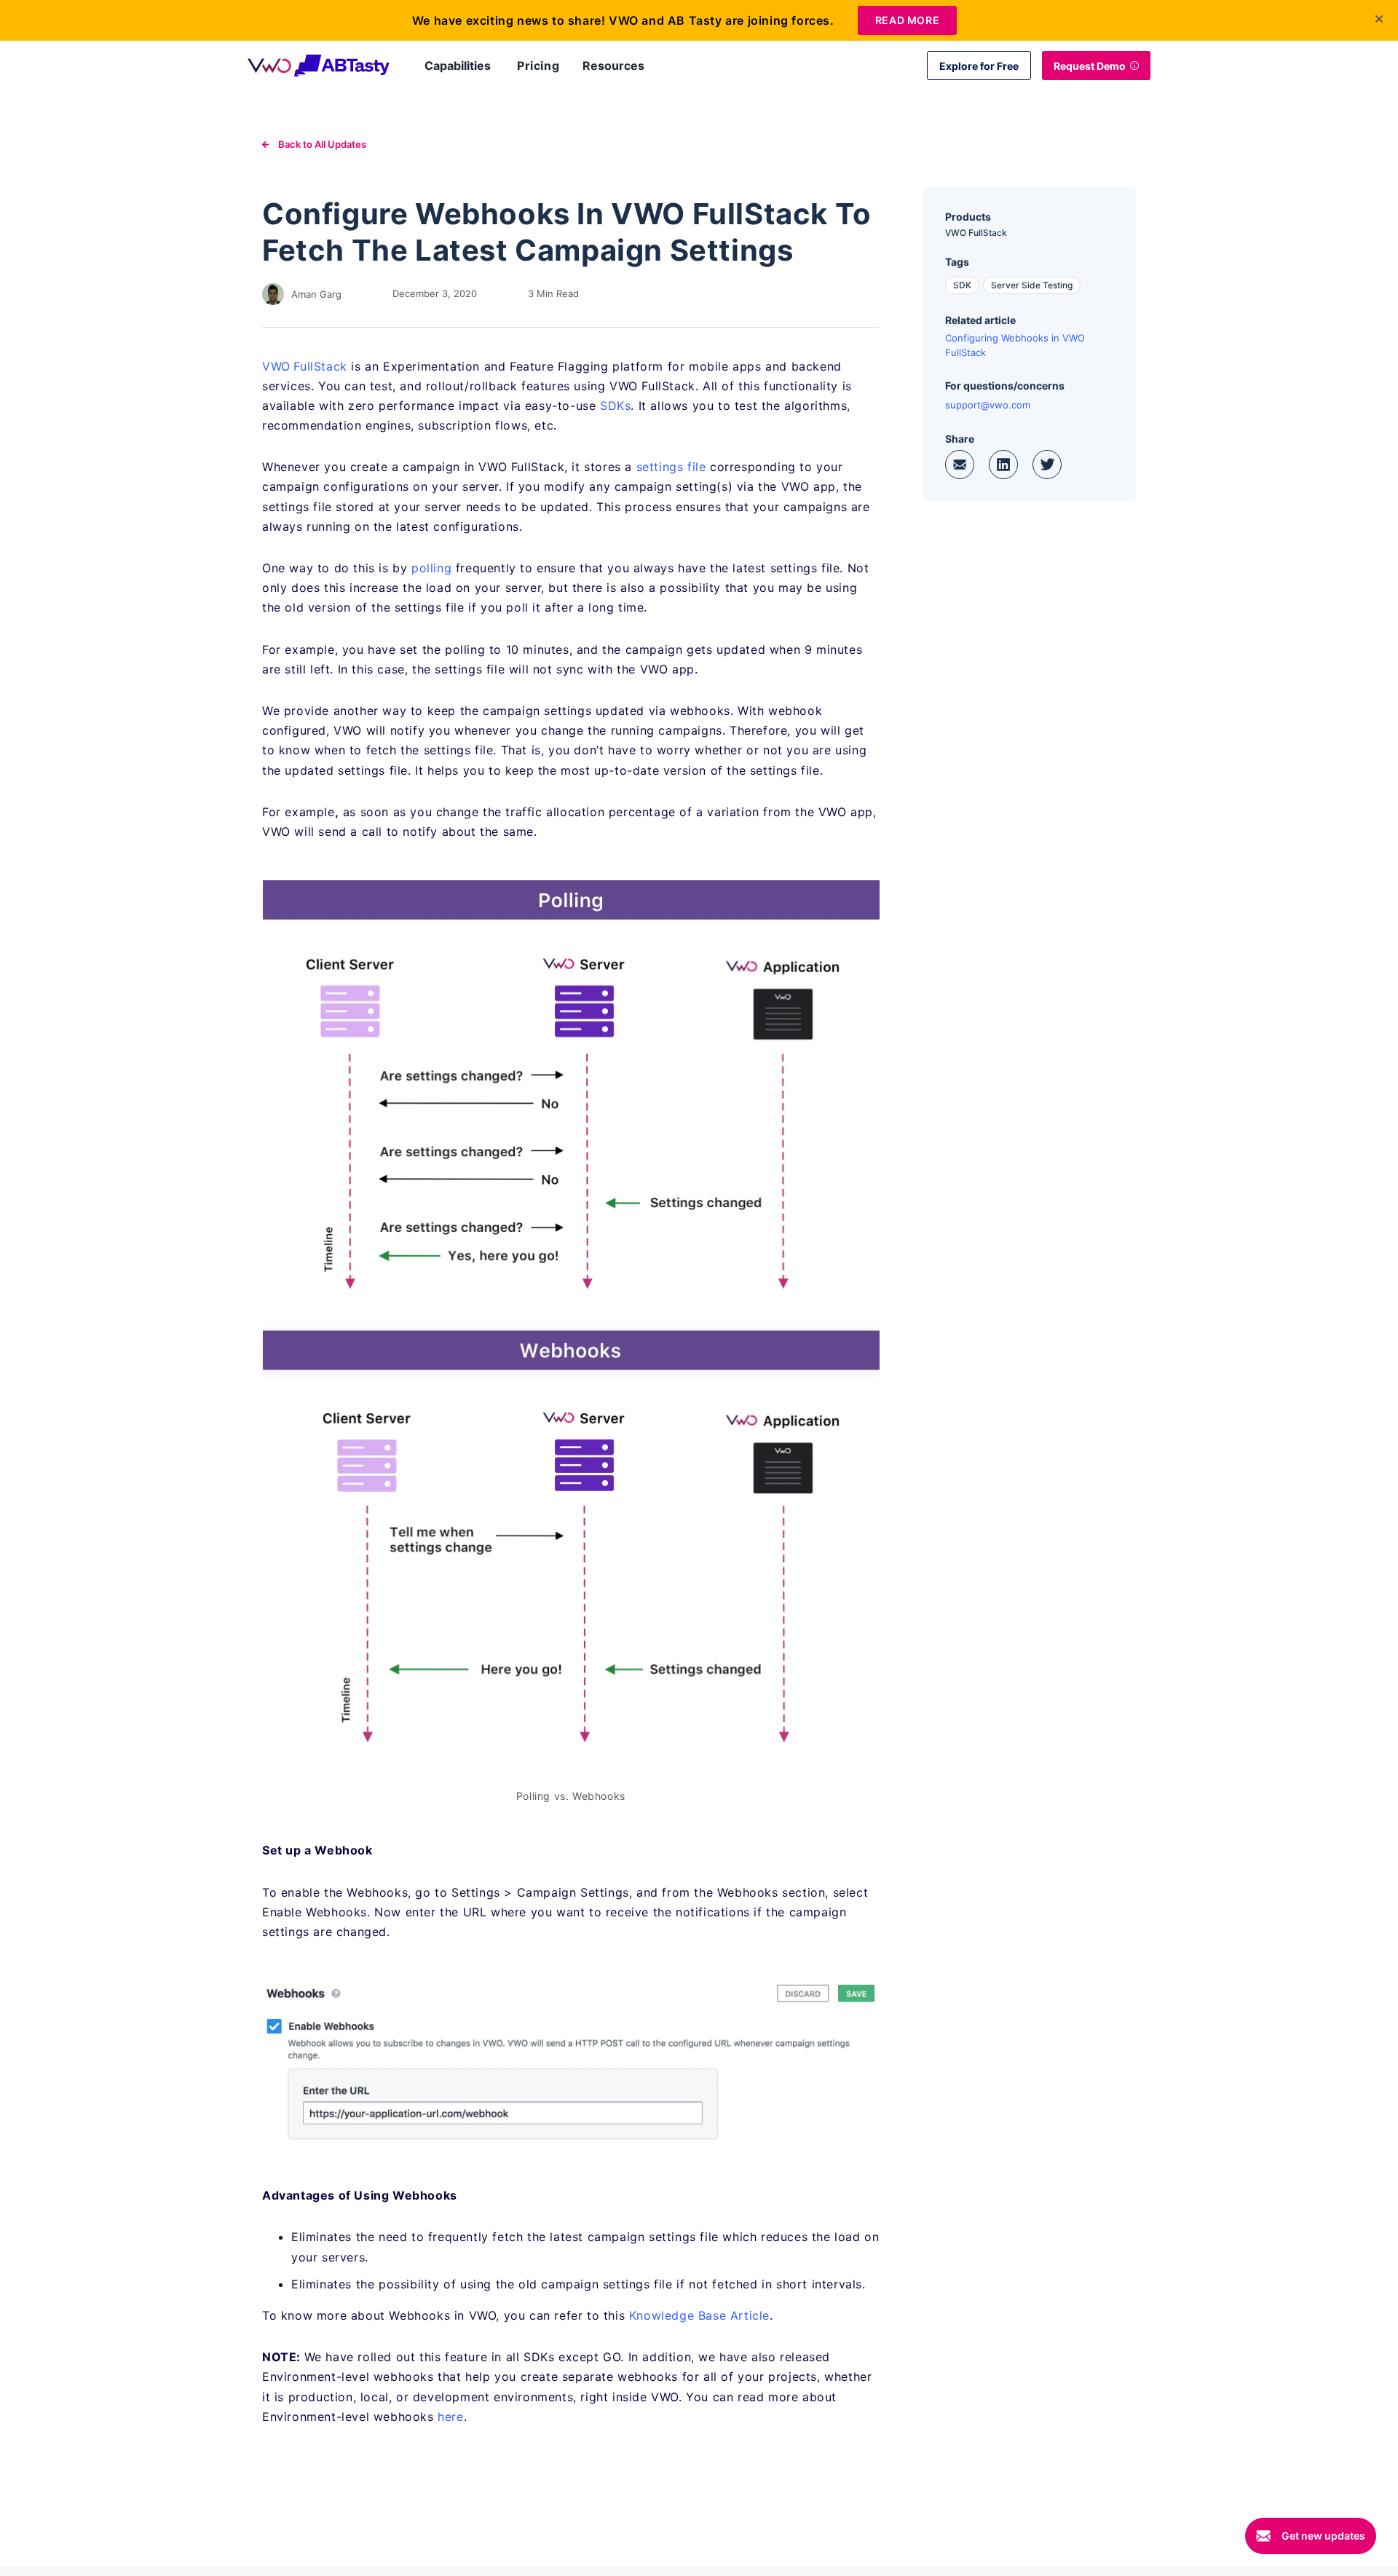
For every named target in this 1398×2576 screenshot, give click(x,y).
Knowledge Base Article (699, 2315)
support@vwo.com (988, 405)
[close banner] (1379, 19)
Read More (907, 20)
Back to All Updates (321, 144)
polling (431, 568)
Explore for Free (979, 66)
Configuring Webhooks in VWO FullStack (1015, 345)
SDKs (615, 406)
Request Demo (1090, 66)
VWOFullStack (305, 366)
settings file (671, 467)
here (450, 2417)
